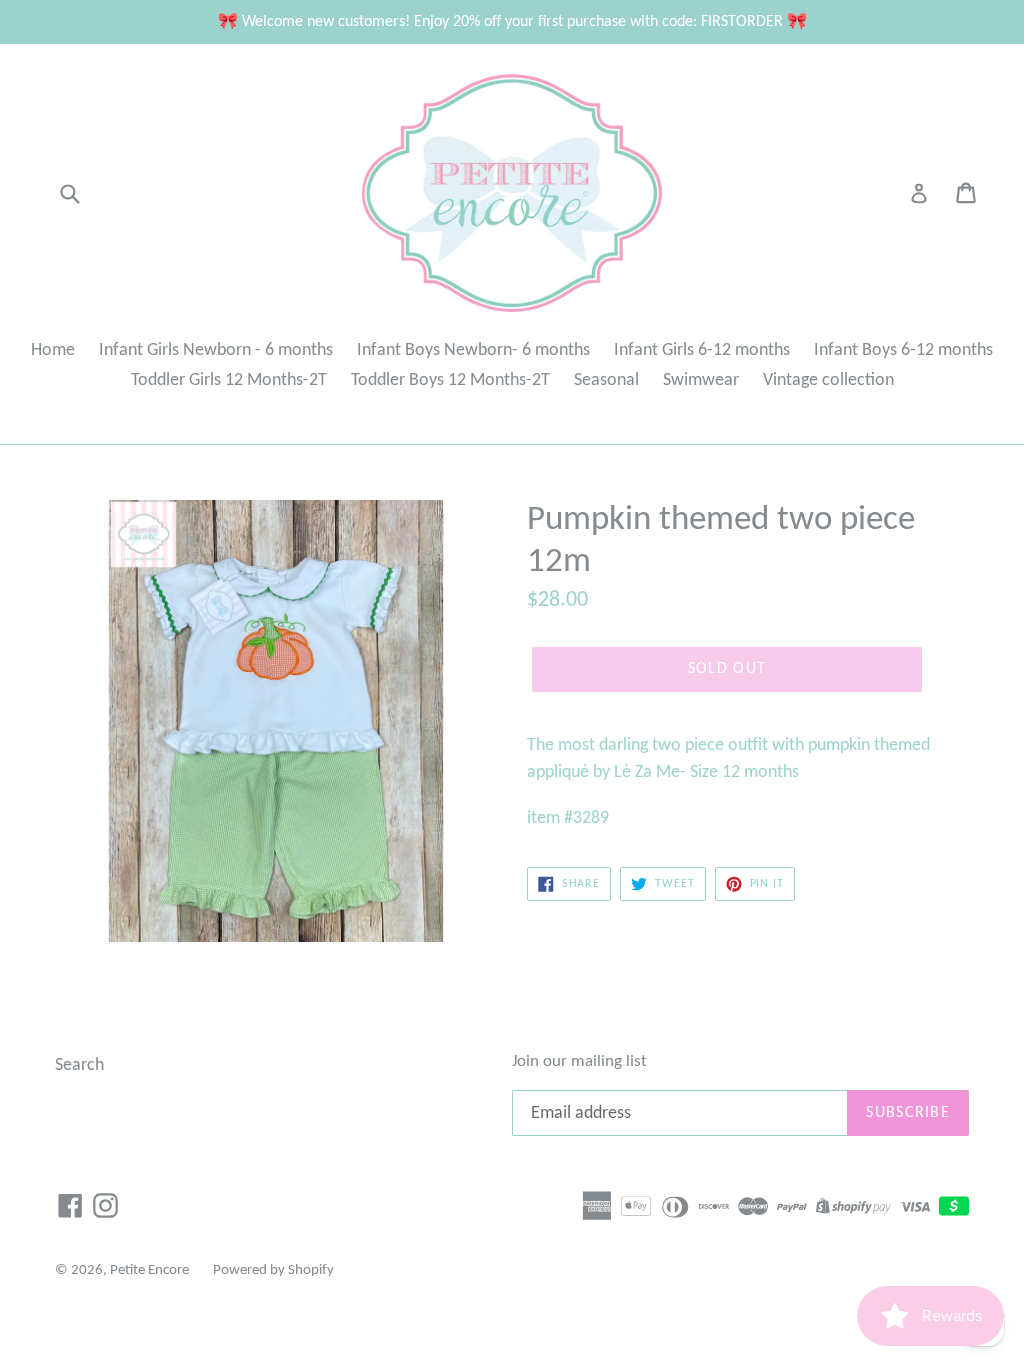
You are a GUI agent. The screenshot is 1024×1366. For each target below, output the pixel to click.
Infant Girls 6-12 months (702, 350)
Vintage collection (828, 380)
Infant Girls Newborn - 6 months (216, 350)
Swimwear (701, 380)
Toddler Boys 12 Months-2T (450, 380)
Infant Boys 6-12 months (903, 350)
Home (53, 350)
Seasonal (606, 380)
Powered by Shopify (273, 1270)
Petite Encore (149, 1270)
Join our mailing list (579, 1061)
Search (79, 1065)
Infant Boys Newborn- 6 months (473, 350)
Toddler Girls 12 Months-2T (229, 380)
